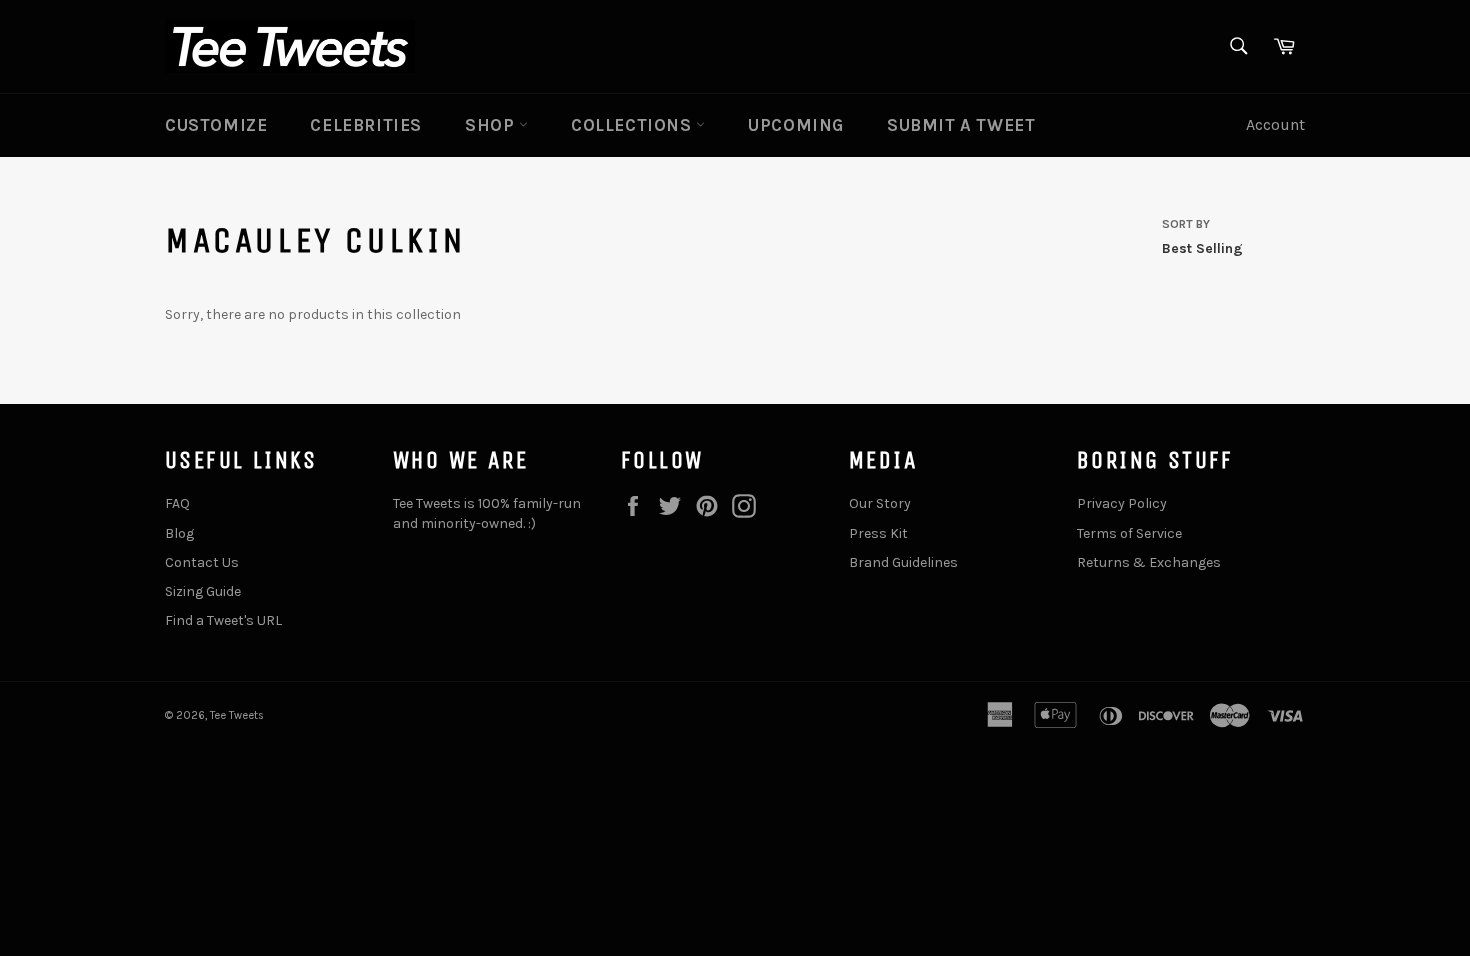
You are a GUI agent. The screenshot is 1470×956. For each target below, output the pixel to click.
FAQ (177, 503)
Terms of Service (1129, 533)
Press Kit (878, 533)
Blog (179, 533)
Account (1275, 124)
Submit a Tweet (961, 125)
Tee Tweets (237, 715)
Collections (633, 125)
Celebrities (366, 125)
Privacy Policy (1122, 503)
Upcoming (796, 125)
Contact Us (202, 562)
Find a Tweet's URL (223, 620)
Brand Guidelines (903, 562)
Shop (492, 125)
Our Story (880, 503)
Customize (216, 125)
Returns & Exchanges (1149, 562)
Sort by (1186, 224)
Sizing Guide (203, 591)
